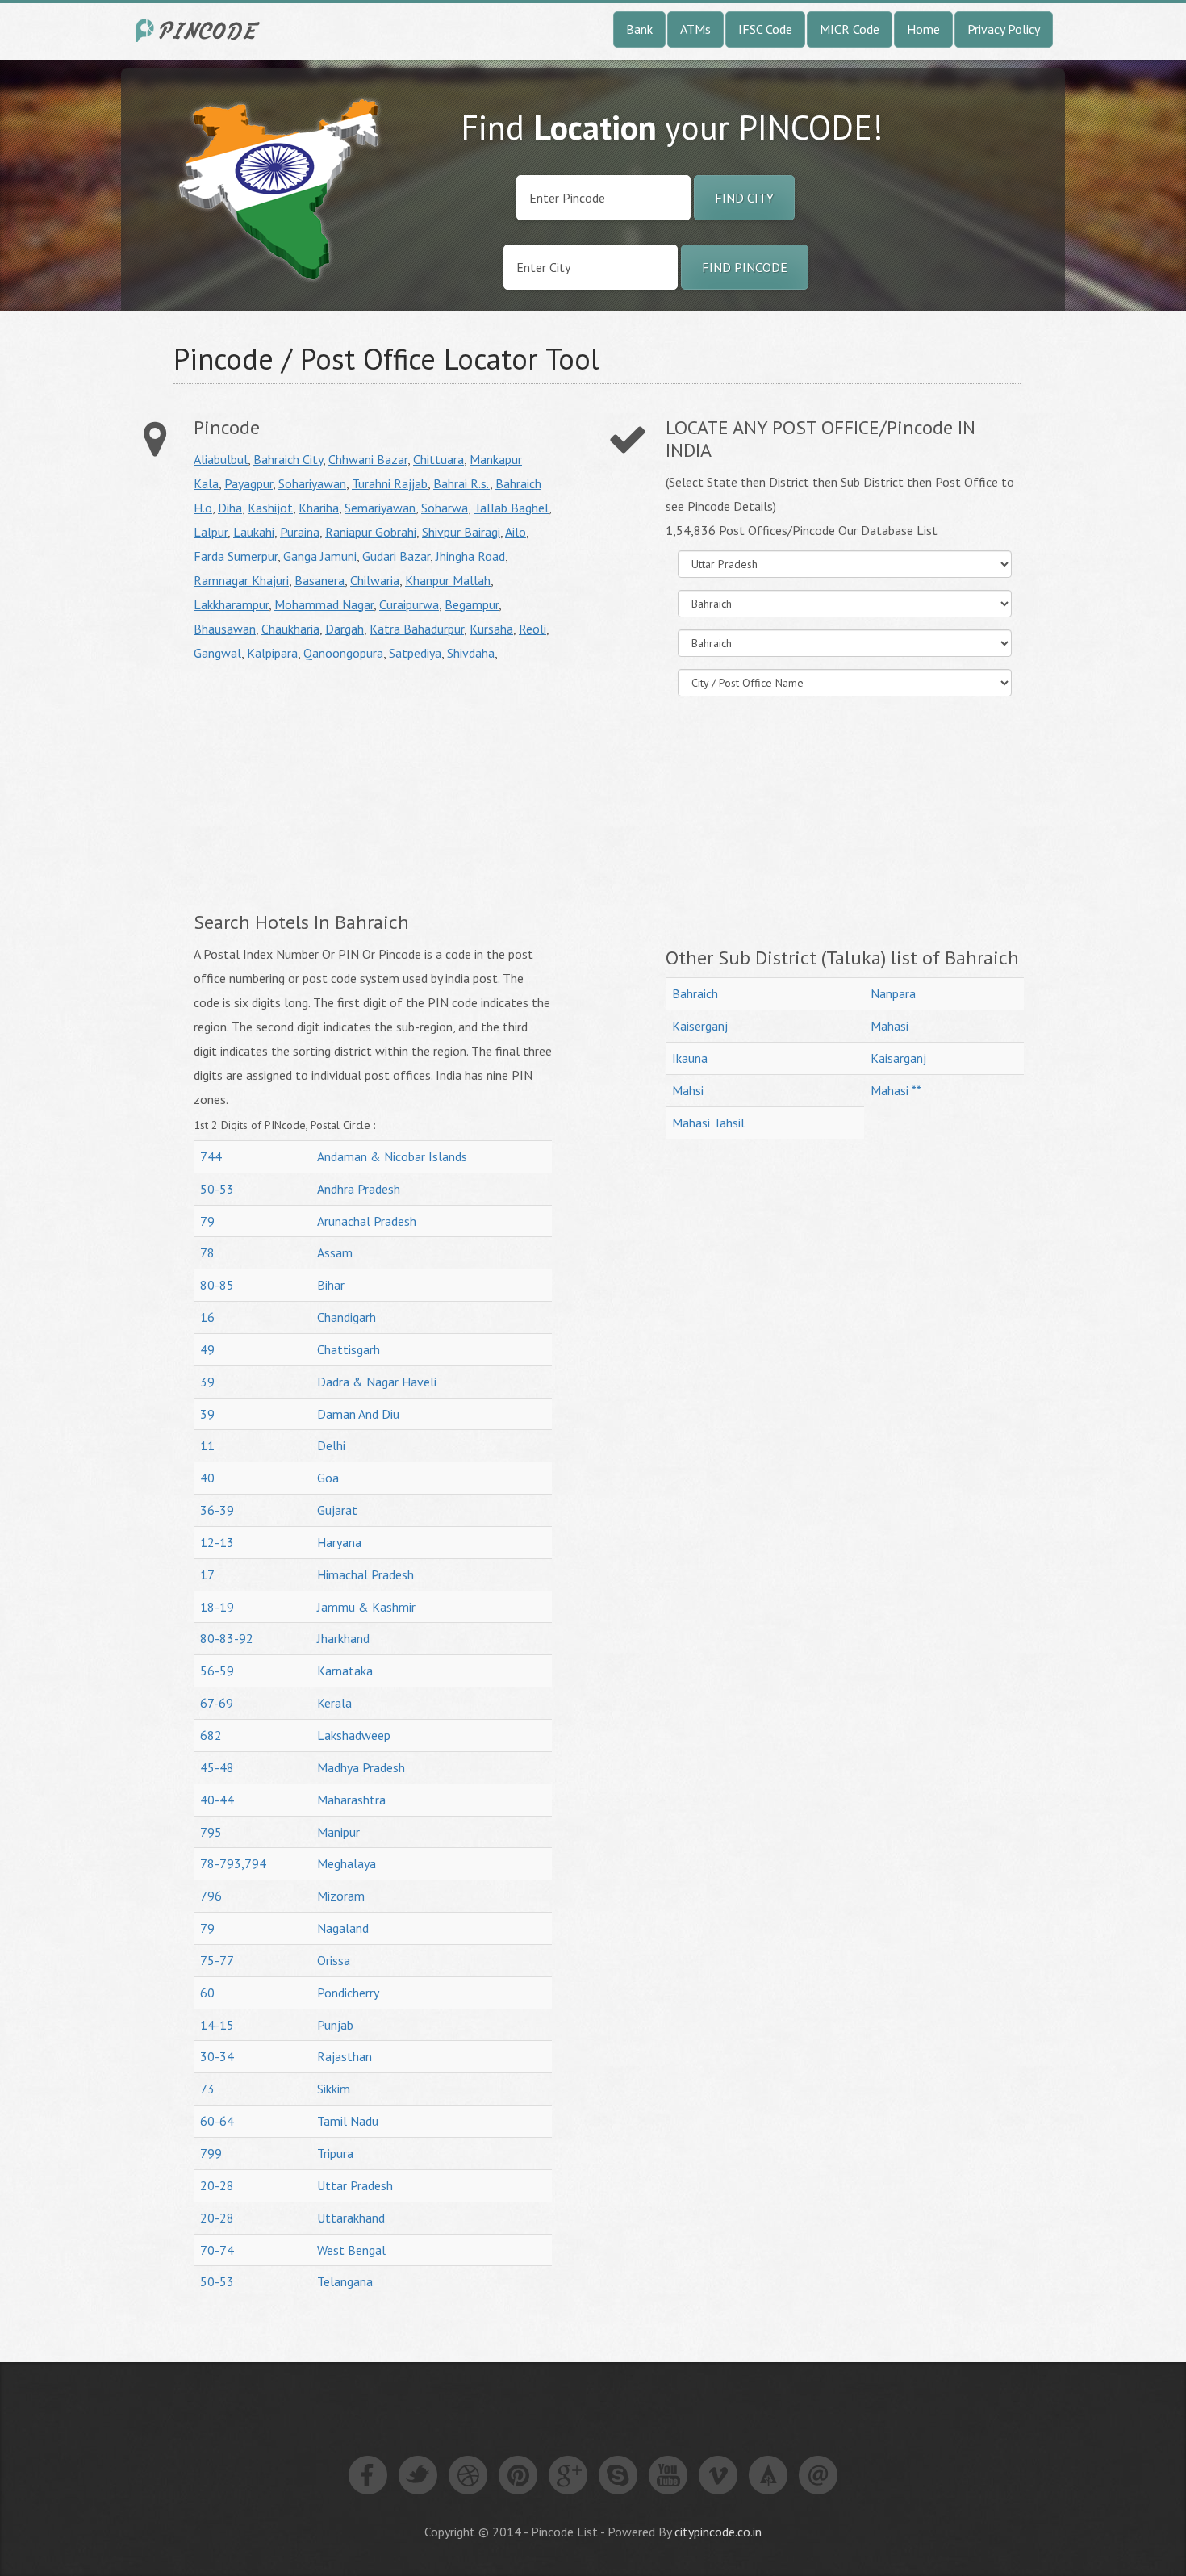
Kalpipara (272, 653)
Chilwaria (375, 580)
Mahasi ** (896, 1090)
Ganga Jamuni (320, 556)
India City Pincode (200, 30)
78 (207, 1252)
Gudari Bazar (396, 556)
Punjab (335, 2025)
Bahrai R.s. (461, 483)
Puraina (300, 532)
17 (207, 1574)
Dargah (345, 629)
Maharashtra (351, 1800)
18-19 (217, 1607)
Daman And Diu (358, 1414)
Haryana (339, 1542)
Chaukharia (290, 629)
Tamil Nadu (348, 2121)
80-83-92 (227, 1638)
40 (207, 1478)
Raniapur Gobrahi (371, 532)
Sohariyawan (312, 483)
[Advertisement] (329, 786)
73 (207, 2089)
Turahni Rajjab (390, 483)
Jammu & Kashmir (366, 1607)
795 (211, 1832)
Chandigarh (347, 1317)
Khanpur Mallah (448, 580)
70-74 (217, 2250)
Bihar (331, 1285)
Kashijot (270, 508)
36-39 (217, 1510)
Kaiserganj (700, 1026)
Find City (744, 198)
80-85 (217, 1285)
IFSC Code (765, 29)
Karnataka (345, 1671)
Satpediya (415, 653)
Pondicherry (348, 1993)
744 (211, 1156)
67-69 (217, 1703)
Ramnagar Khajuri (241, 580)
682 (211, 1735)
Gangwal (217, 653)
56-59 (217, 1671)
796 (211, 1896)
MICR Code (850, 29)
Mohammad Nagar (324, 604)
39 (207, 1382)
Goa (328, 1478)
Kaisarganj (898, 1058)
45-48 (217, 1767)
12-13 (217, 1542)
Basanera (319, 580)
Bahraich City (288, 459)
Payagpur (248, 483)
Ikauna (690, 1058)
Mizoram (341, 1896)
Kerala (334, 1703)
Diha (230, 508)
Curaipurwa (409, 604)
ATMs (695, 29)
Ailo (516, 532)
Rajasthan (345, 2056)
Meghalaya (347, 1863)
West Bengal (351, 2250)
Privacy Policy (1004, 29)
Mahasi (890, 1026)
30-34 (217, 2056)
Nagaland (343, 1928)
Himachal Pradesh (365, 1574)
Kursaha (491, 629)
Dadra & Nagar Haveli (377, 1382)
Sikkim (334, 2089)
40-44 (217, 1800)
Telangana (345, 2281)
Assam (335, 1252)
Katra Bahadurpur (417, 629)
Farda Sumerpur (236, 556)
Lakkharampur (231, 604)
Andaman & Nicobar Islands (392, 1156)
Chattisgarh (349, 1349)
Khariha (319, 508)
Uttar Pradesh (355, 2185)
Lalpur (211, 532)
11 (207, 1445)
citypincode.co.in (718, 2532)
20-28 (217, 2185)
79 (207, 1221)
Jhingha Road (470, 556)
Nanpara (893, 993)
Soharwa (445, 508)
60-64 (217, 2121)
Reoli (532, 629)
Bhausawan (225, 629)
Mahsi (688, 1090)
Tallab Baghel (511, 508)
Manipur (338, 1832)
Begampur (472, 604)
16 (207, 1317)
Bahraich (695, 993)
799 (211, 2153)
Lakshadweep (354, 1735)
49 (207, 1349)
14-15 (217, 2025)
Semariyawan (380, 508)
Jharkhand (343, 1638)
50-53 (217, 1189)
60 (207, 1993)
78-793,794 (233, 1863)
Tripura (335, 2153)
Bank (639, 29)
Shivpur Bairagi (461, 532)
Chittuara (438, 459)
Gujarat (337, 1510)
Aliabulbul (221, 459)
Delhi (331, 1445)
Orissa (334, 1960)
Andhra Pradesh (359, 1189)
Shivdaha (471, 653)
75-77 (217, 1960)
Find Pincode (745, 267)
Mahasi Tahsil (708, 1123)
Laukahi (254, 532)
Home (923, 29)
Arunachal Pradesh (367, 1221)
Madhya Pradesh (361, 1767)
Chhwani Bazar (368, 459)
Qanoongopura (343, 653)
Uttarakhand (351, 2218)
